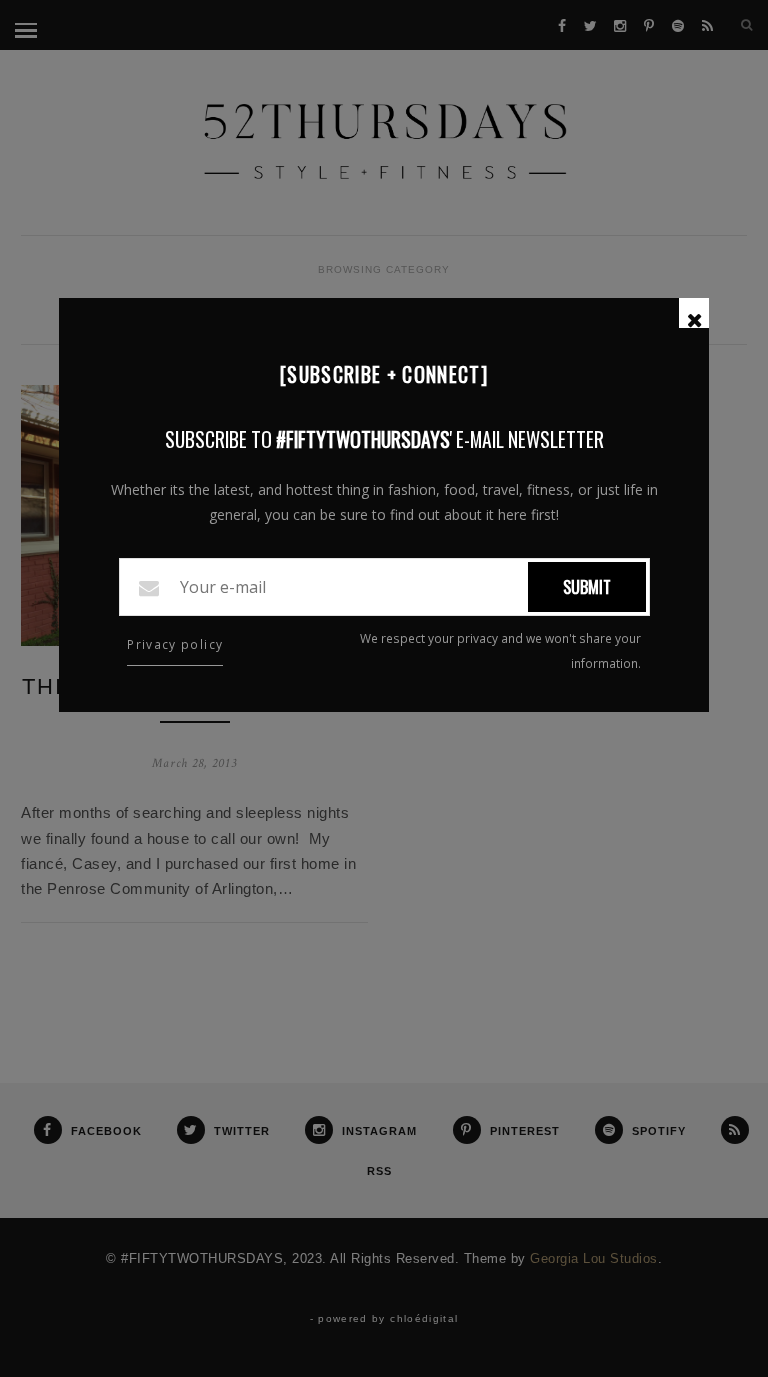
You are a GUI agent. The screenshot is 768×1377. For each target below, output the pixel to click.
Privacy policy (175, 644)
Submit (587, 587)
